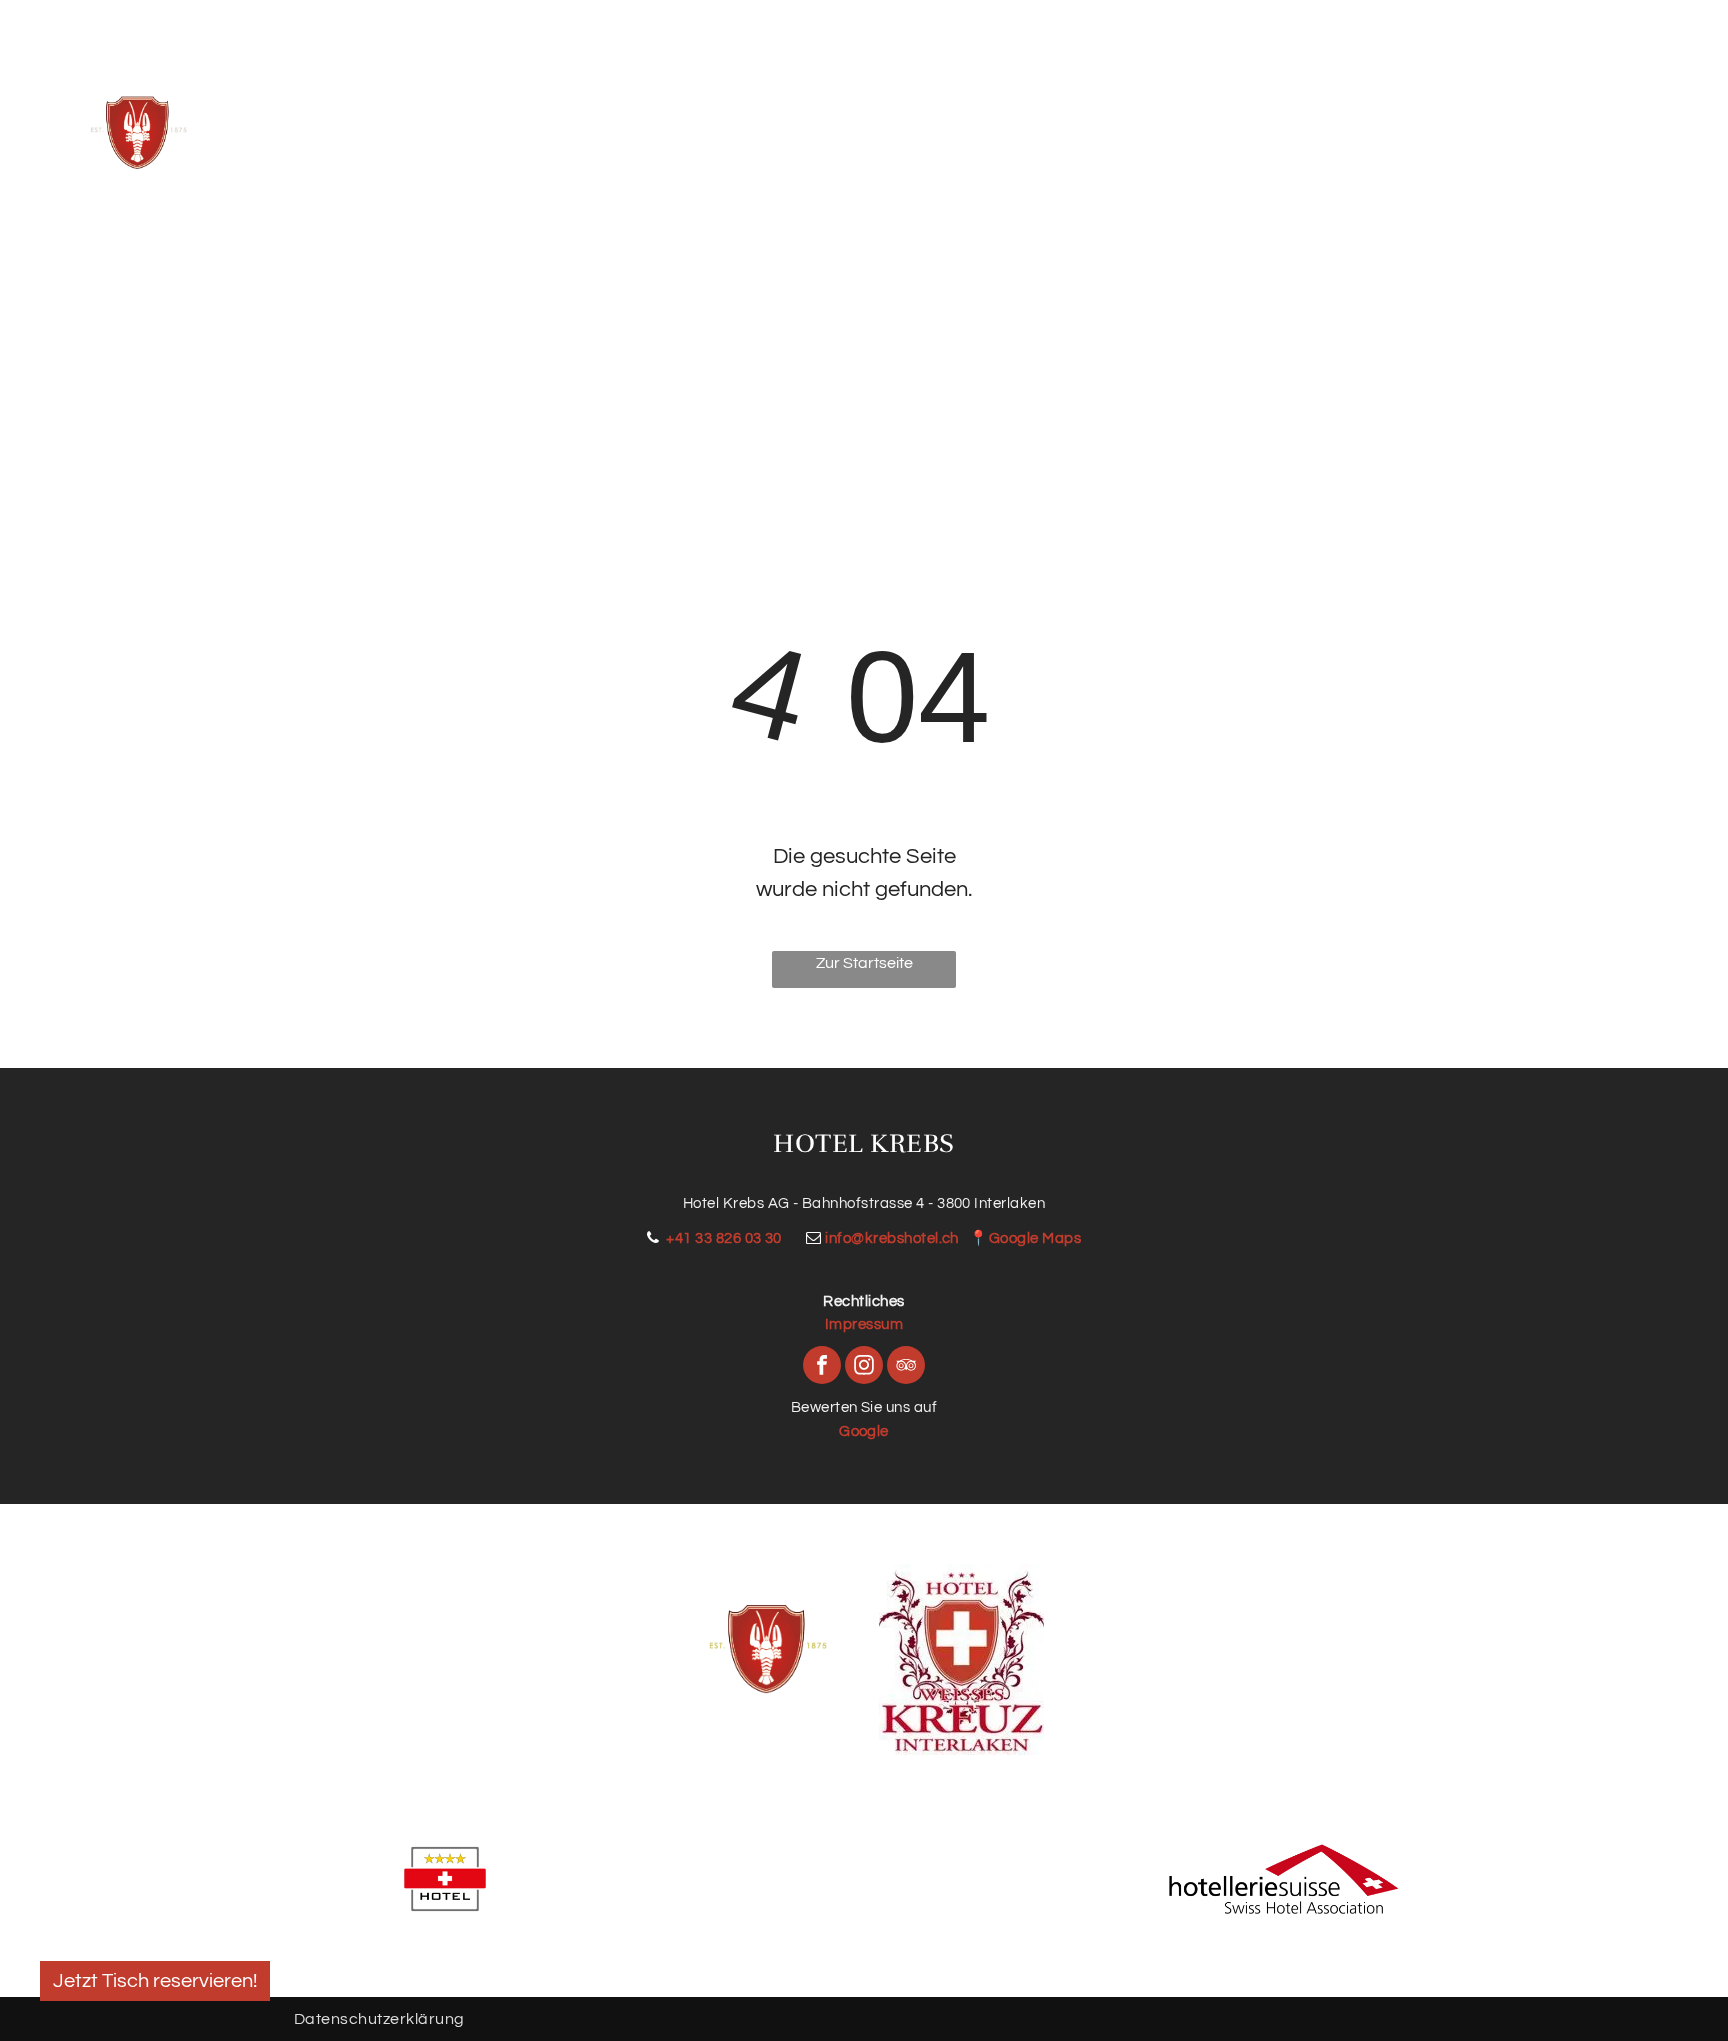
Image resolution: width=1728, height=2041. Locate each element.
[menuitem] (550, 120)
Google (864, 1431)
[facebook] (822, 1367)
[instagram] (864, 1367)
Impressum (864, 1324)
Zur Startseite (864, 963)
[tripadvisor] (906, 1367)
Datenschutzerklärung (379, 2019)
